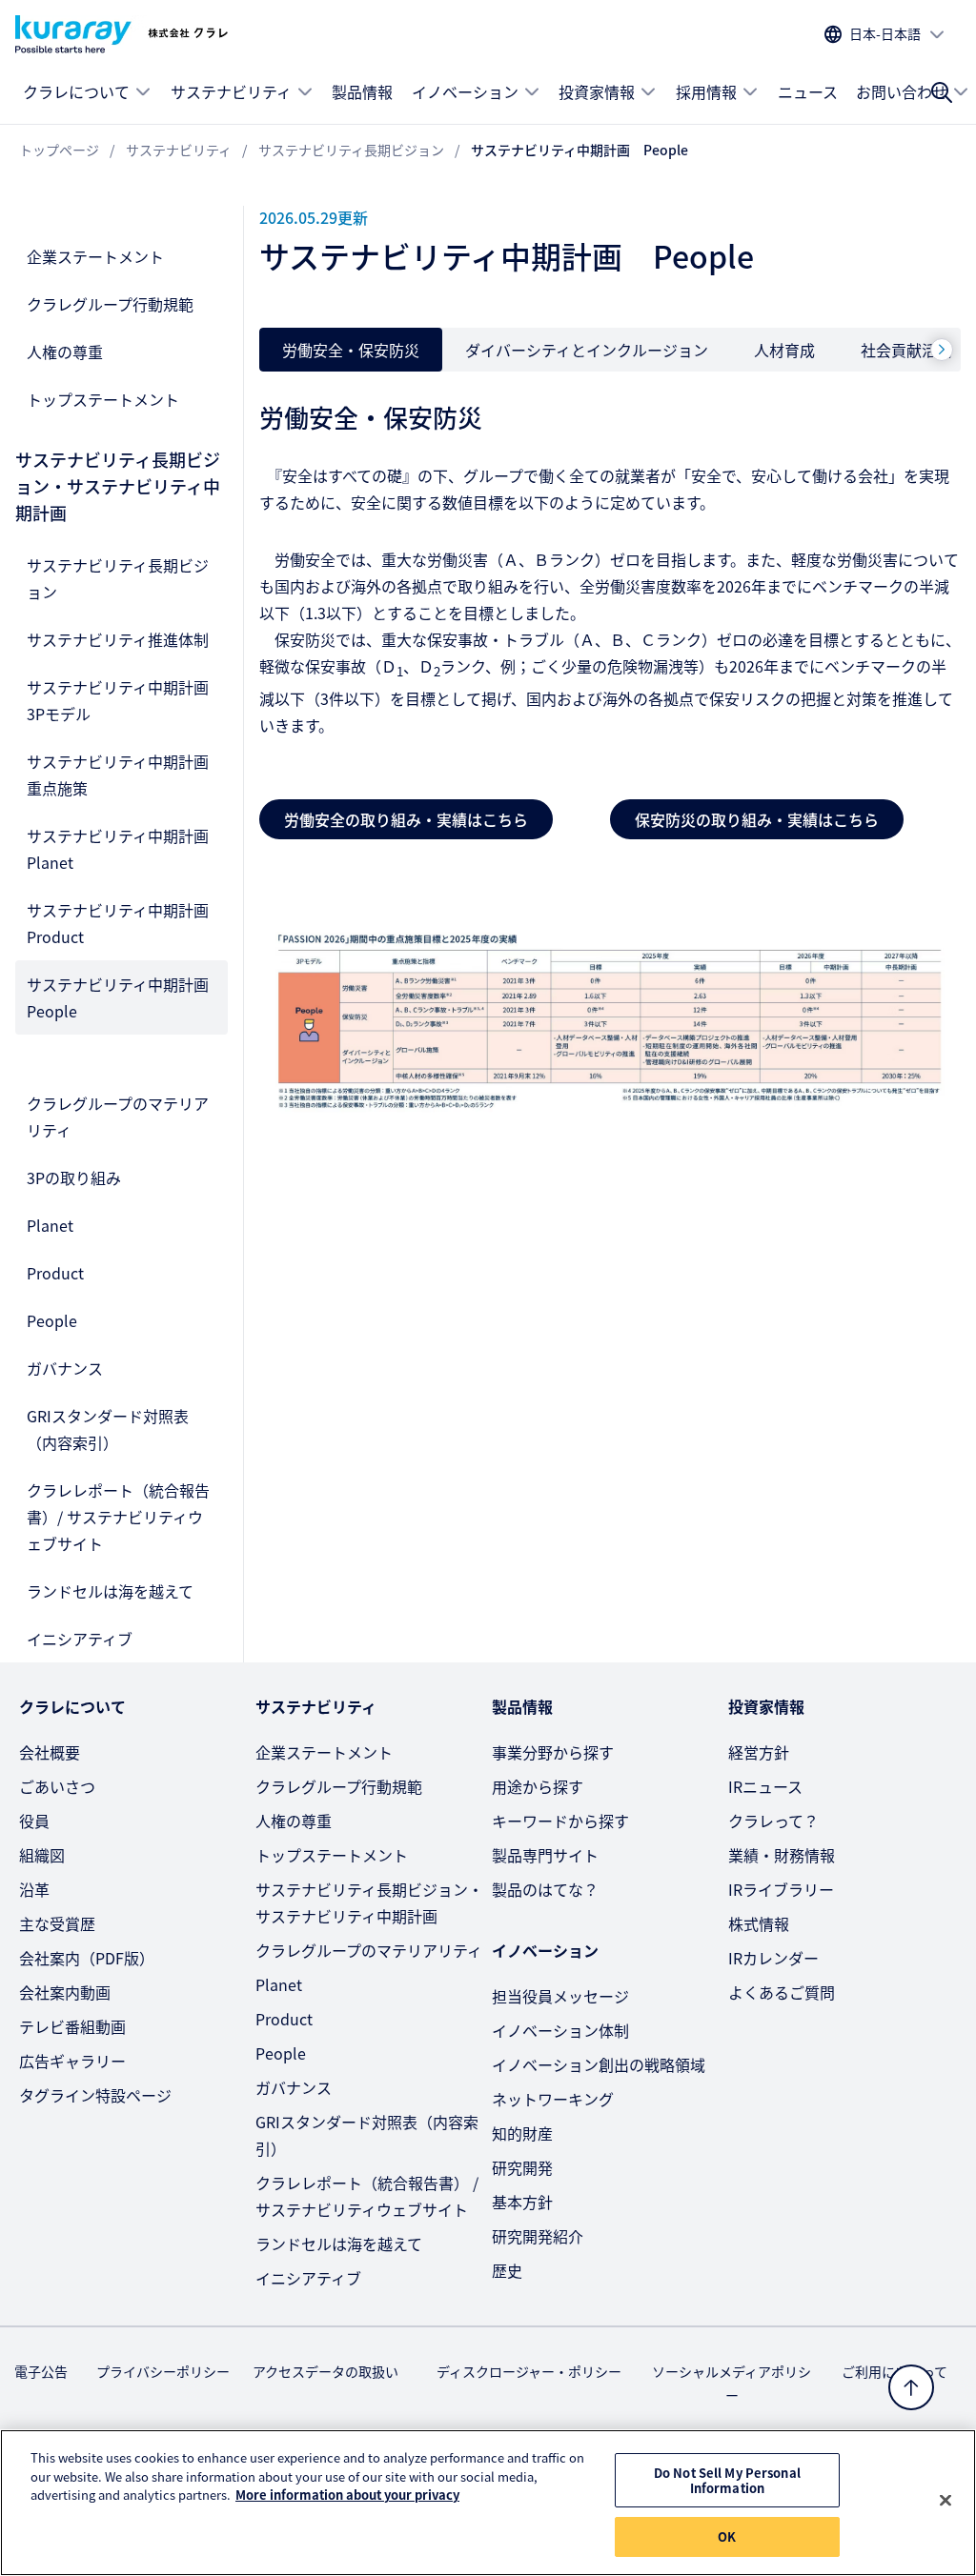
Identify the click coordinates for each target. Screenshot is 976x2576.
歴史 (507, 2270)
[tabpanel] (610, 745)
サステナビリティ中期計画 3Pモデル (125, 700)
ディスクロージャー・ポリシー (529, 2371)
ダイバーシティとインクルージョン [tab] (587, 350)
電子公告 (41, 2371)
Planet (50, 1225)
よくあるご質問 (782, 1992)
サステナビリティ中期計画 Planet (125, 849)
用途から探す (538, 1786)
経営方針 (759, 1752)
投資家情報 (597, 91)
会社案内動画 (65, 1992)
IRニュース (765, 1786)
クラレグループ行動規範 (110, 304)
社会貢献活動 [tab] (906, 350)
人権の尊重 (65, 352)
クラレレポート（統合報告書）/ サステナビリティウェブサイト (118, 1517)
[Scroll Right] (942, 350)
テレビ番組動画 (72, 2026)
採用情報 (706, 91)
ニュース (808, 91)
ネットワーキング (553, 2099)
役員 (34, 1821)
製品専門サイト (545, 1855)
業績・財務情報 (782, 1855)
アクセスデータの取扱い (325, 2371)
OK (727, 2536)
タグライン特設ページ (95, 2095)
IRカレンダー (773, 1958)
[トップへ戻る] (911, 2387)
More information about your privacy (347, 2495)
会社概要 (50, 1752)
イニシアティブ (80, 1639)
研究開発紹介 (538, 2236)
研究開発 (522, 2167)
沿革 (34, 1889)
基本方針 (522, 2202)
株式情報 (759, 1923)
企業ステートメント (95, 256)
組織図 (42, 1855)
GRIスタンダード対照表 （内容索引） (108, 1429)
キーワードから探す (560, 1821)
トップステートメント (103, 399)
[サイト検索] (942, 92)
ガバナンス (65, 1368)
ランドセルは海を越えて (110, 1591)
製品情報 (362, 91)
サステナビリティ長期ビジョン (118, 578)
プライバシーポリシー (163, 2371)
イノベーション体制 (560, 2030)
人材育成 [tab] (784, 350)
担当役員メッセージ (560, 1996)
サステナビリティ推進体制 (118, 639)
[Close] (945, 2501)
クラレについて (76, 91)
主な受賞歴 (57, 1923)
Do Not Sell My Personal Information (727, 2480)
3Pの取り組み (74, 1177)
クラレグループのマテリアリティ (118, 1117)
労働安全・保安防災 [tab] (351, 350)
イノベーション (465, 91)
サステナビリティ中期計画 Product (125, 923)
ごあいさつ (57, 1786)
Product (55, 1273)
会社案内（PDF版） (87, 1958)
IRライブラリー (781, 1889)
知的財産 (522, 2133)
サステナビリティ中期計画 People (125, 997)
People (52, 1320)
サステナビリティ (231, 91)
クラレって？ (773, 1821)
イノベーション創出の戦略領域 (599, 2064)
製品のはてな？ (545, 1889)
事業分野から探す (553, 1752)
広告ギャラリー (72, 2061)
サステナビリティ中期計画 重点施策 (125, 775)
